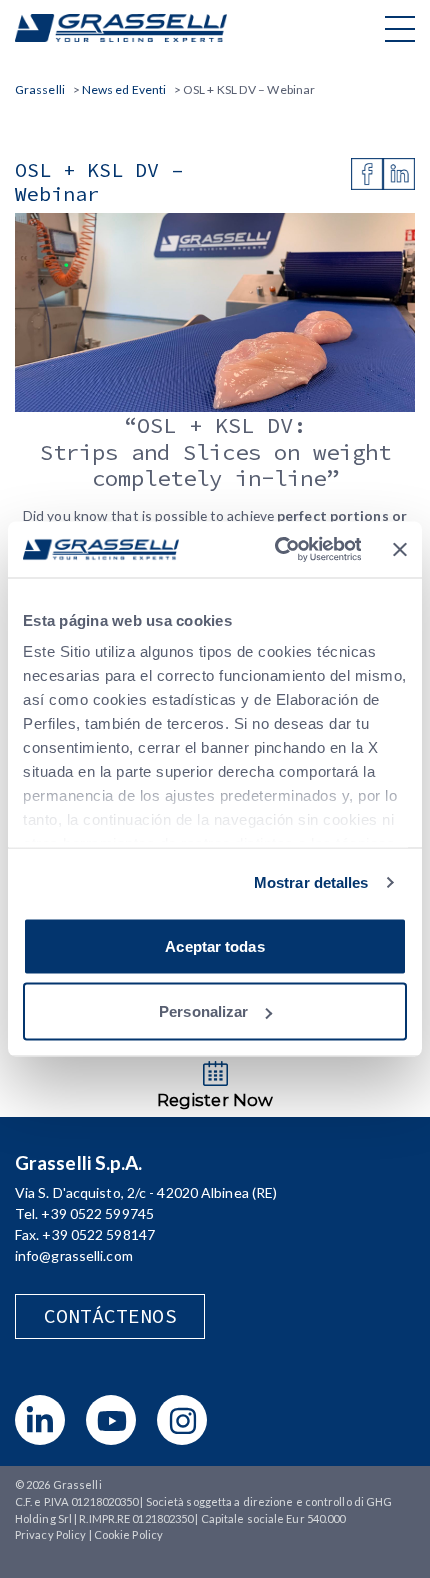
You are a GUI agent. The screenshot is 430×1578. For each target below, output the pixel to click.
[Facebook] (367, 174)
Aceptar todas (214, 945)
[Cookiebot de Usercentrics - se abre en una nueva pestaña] (275, 550)
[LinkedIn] (399, 174)
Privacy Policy (50, 1534)
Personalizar (203, 1011)
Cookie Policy (128, 1534)
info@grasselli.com (74, 1255)
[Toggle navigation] (400, 28)
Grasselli (121, 28)
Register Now (215, 1100)
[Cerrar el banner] (400, 549)
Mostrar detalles (311, 882)
